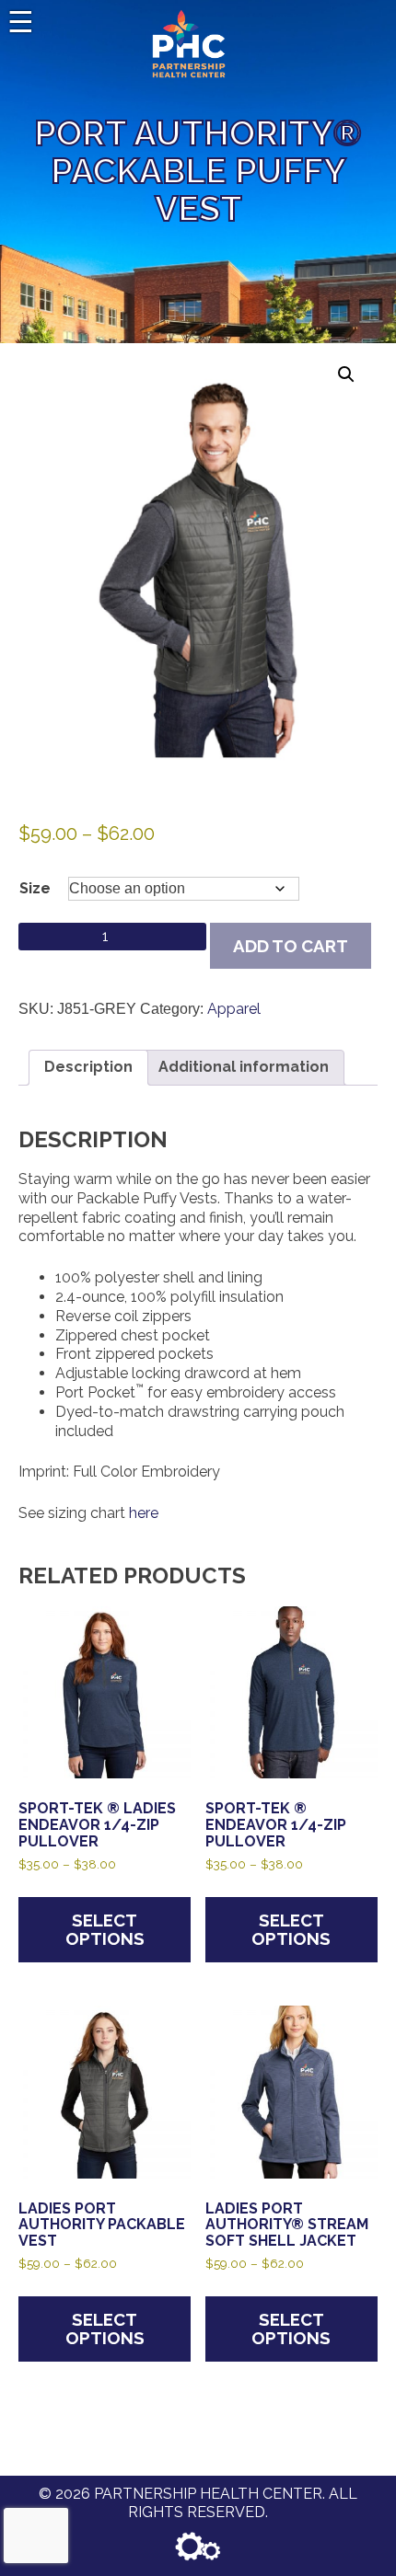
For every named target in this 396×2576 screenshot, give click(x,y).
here (144, 1513)
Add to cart (291, 946)
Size (35, 888)
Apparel (234, 1009)
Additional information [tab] (244, 1067)
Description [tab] (88, 1067)
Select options (105, 1930)
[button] (346, 374)
